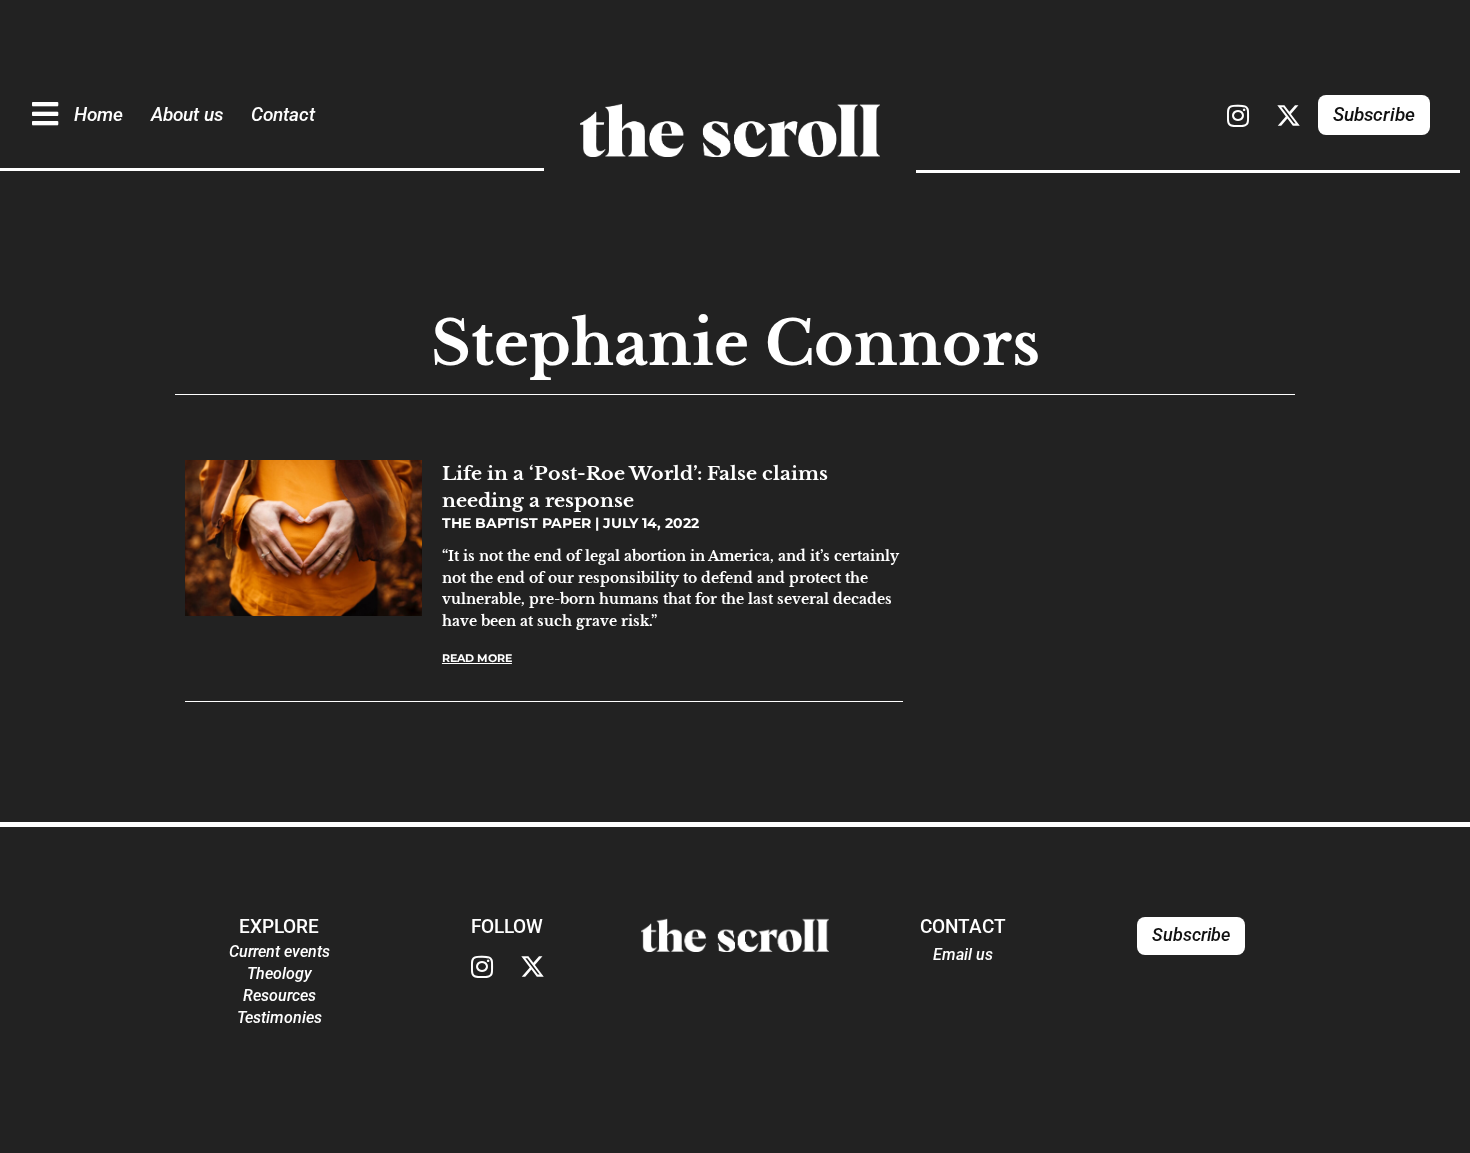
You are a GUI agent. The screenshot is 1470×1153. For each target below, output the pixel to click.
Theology (279, 973)
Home (98, 114)
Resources (279, 995)
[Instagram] (1238, 115)
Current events (279, 951)
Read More (477, 658)
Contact (283, 114)
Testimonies (279, 1017)
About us (187, 114)
